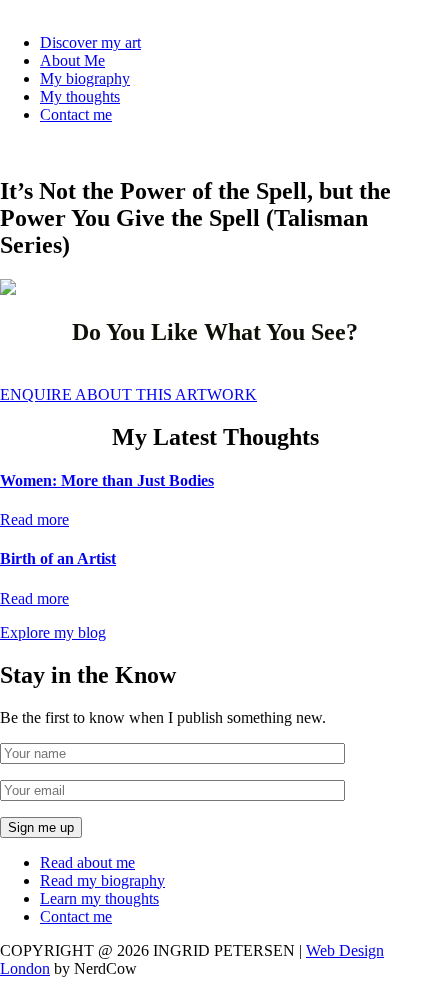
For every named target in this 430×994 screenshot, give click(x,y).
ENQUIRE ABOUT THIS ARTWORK (128, 394)
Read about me (87, 862)
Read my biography (102, 880)
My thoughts (80, 96)
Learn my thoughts (99, 898)
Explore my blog (53, 632)
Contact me (76, 114)
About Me (72, 60)
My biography (85, 78)
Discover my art (90, 42)
